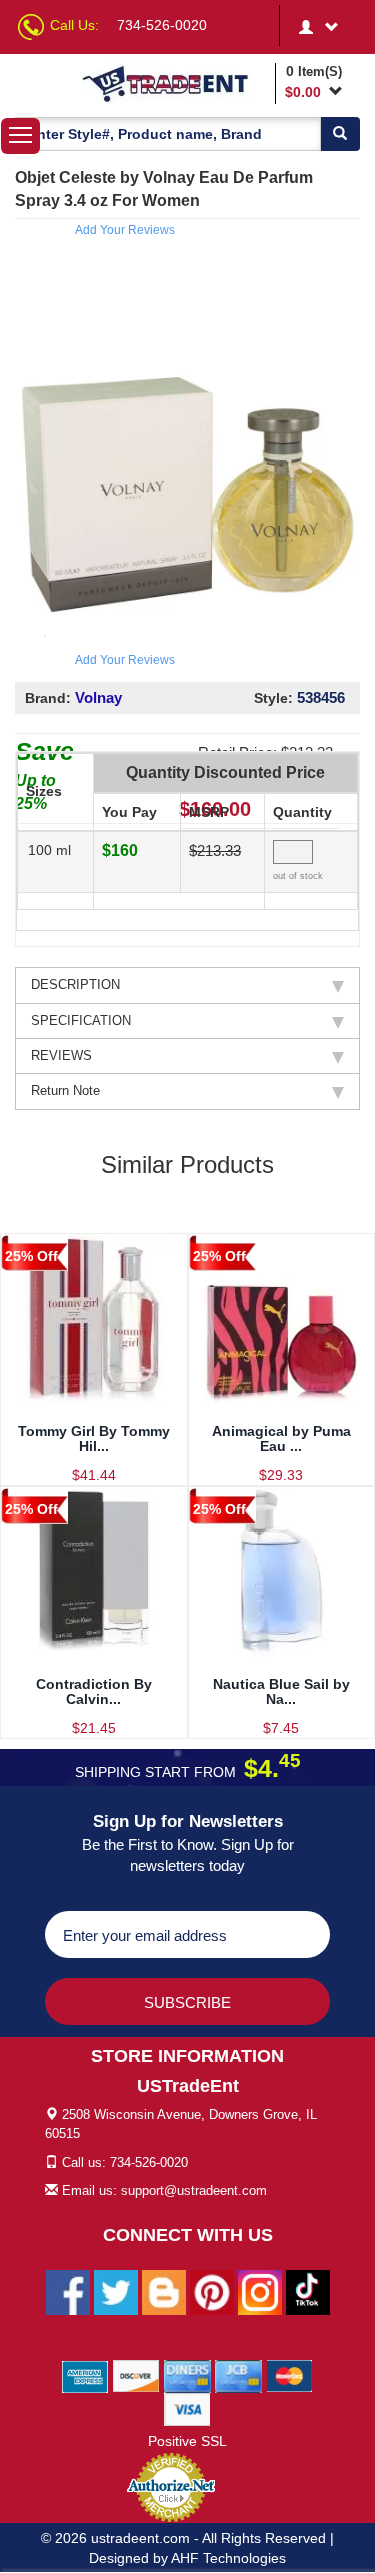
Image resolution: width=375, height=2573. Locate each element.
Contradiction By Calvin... (94, 1691)
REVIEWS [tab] (61, 1055)
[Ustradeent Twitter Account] (116, 2292)
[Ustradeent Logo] (175, 83)
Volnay (98, 697)
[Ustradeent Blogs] (164, 2292)
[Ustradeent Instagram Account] (260, 2292)
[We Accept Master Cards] (289, 2376)
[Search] (340, 134)
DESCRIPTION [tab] (75, 984)
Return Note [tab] (65, 1090)
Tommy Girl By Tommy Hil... (94, 1438)
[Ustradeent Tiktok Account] (308, 2292)
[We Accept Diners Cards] (187, 2376)
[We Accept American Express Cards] (85, 2376)
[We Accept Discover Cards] (136, 2376)
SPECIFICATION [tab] (81, 1020)
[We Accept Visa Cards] (187, 2409)
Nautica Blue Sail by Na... (281, 1691)
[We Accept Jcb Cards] (238, 2376)
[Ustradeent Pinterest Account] (212, 2292)
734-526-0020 (162, 25)
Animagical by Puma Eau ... (281, 1438)
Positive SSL (187, 2441)
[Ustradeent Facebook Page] (68, 2292)
